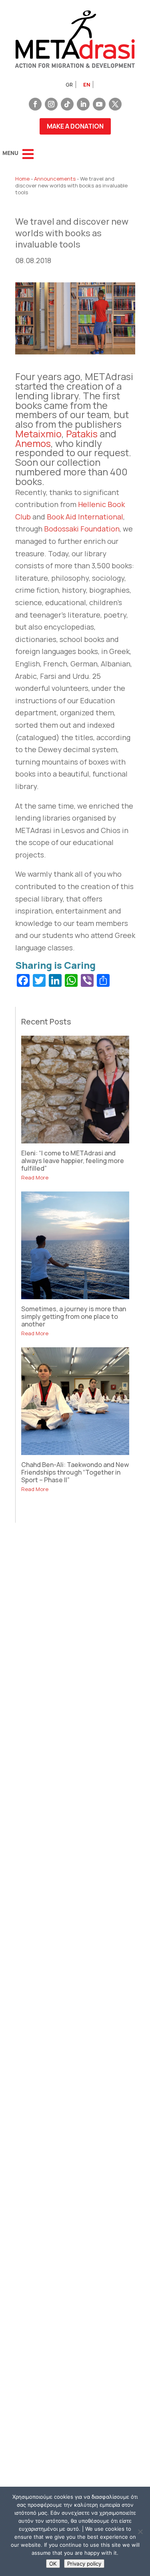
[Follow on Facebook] (35, 104)
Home (22, 179)
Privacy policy (84, 2564)
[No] (140, 2532)
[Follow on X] (115, 104)
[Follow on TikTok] (67, 104)
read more (35, 1177)
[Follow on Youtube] (99, 104)
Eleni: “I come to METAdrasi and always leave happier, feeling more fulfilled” (73, 1161)
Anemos (33, 443)
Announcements (55, 179)
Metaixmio (38, 434)
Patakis (82, 434)
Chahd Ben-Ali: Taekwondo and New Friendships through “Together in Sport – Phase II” (75, 1472)
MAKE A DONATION (75, 126)
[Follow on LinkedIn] (83, 104)
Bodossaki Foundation (82, 529)
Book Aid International (85, 517)
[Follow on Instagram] (51, 104)
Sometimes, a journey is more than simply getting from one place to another (74, 1316)
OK (53, 2564)
